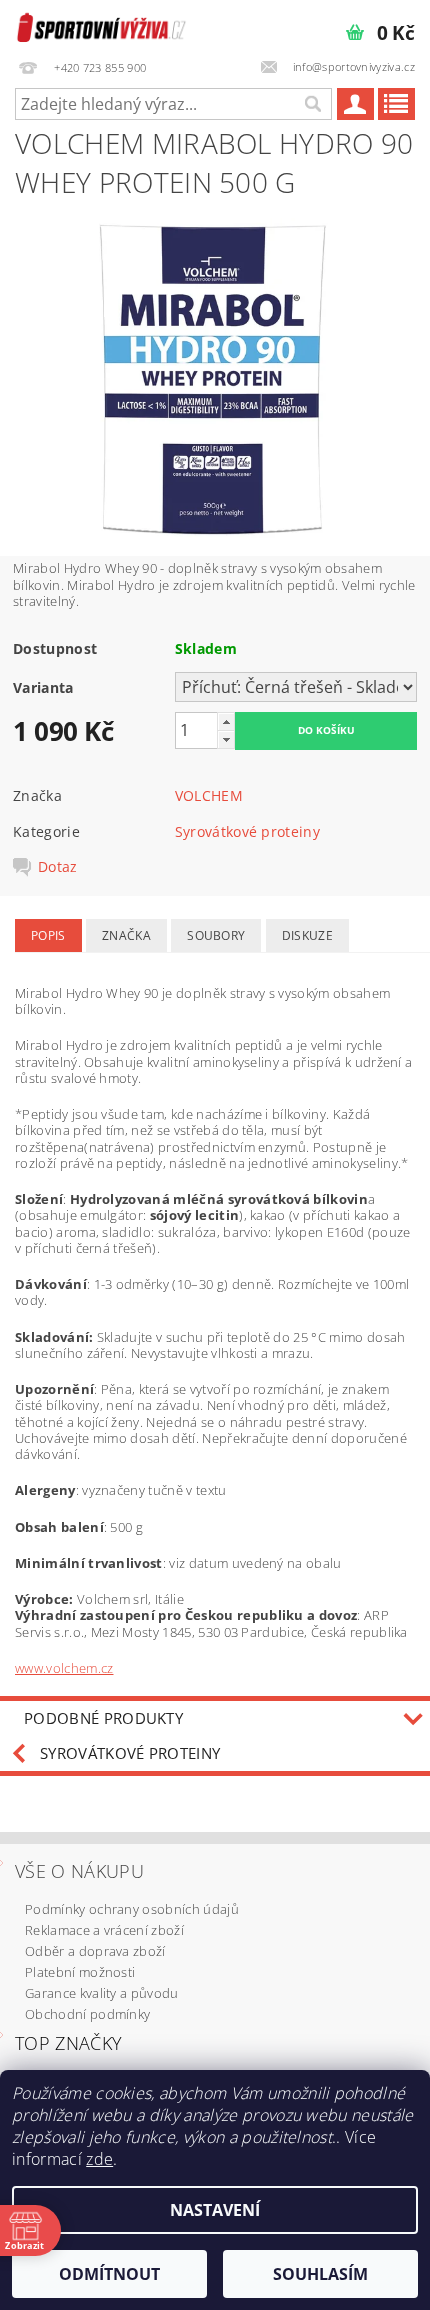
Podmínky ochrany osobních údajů (132, 1909)
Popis (48, 935)
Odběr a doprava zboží (95, 1951)
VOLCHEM (209, 795)
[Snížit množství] (226, 739)
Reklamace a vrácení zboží (104, 1930)
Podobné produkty (103, 1718)
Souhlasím (320, 2274)
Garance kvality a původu (102, 1993)
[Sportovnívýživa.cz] (101, 26)
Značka (126, 935)
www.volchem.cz (64, 1668)
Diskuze (307, 935)
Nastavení (215, 2210)
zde (99, 2159)
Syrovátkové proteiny (247, 831)
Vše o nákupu (79, 1871)
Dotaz (58, 867)
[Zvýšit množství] (226, 721)
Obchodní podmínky (87, 2014)
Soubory (216, 935)
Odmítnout (109, 2274)
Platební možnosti (80, 1972)
